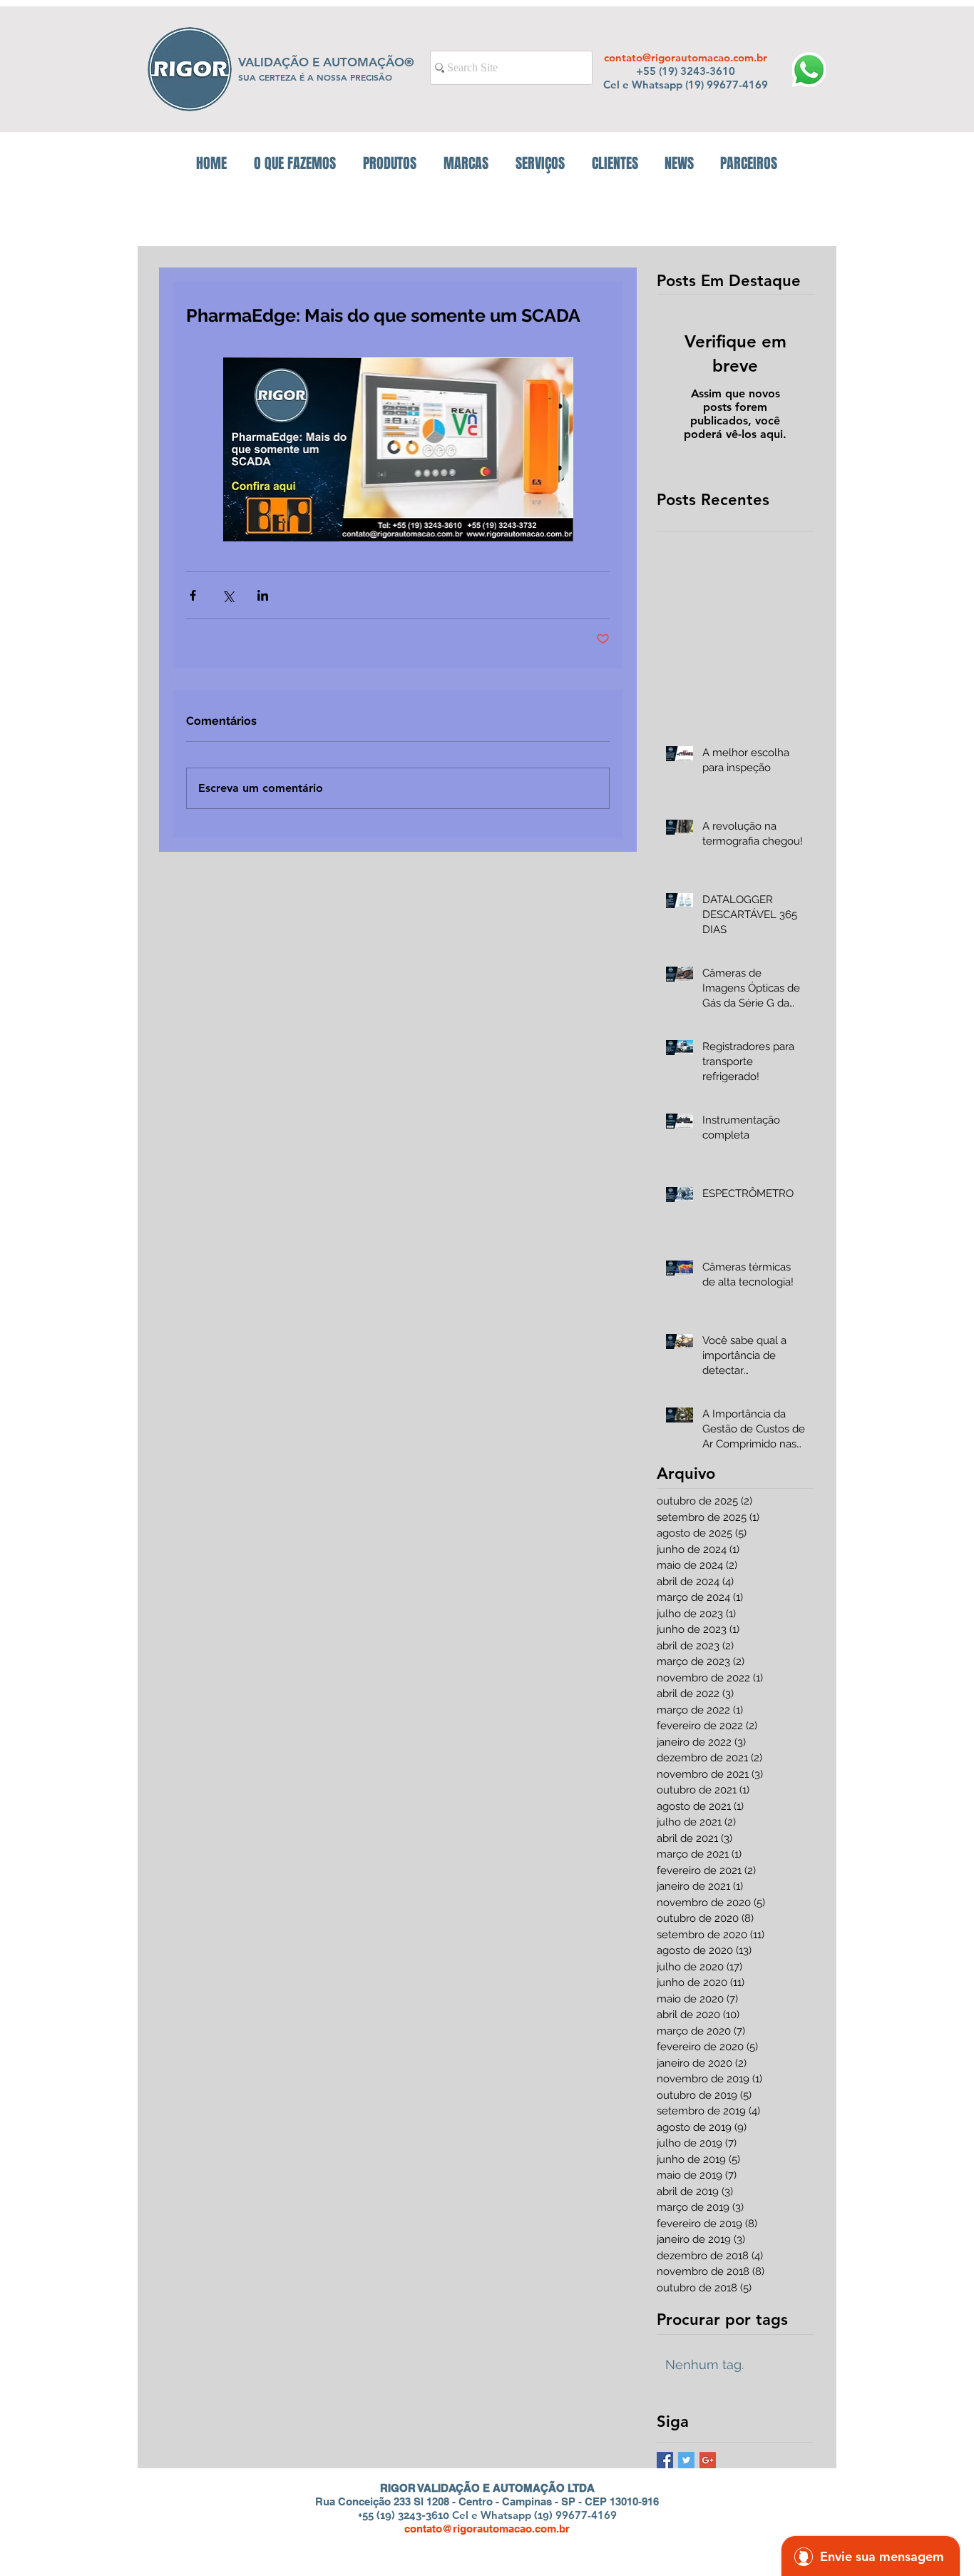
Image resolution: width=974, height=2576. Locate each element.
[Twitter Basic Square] (686, 2460)
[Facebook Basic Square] (665, 2460)
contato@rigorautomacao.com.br (686, 57)
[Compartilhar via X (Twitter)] (228, 595)
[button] (390, 163)
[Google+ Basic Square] (708, 2460)
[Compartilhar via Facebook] (193, 595)
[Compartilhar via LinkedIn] (263, 595)
